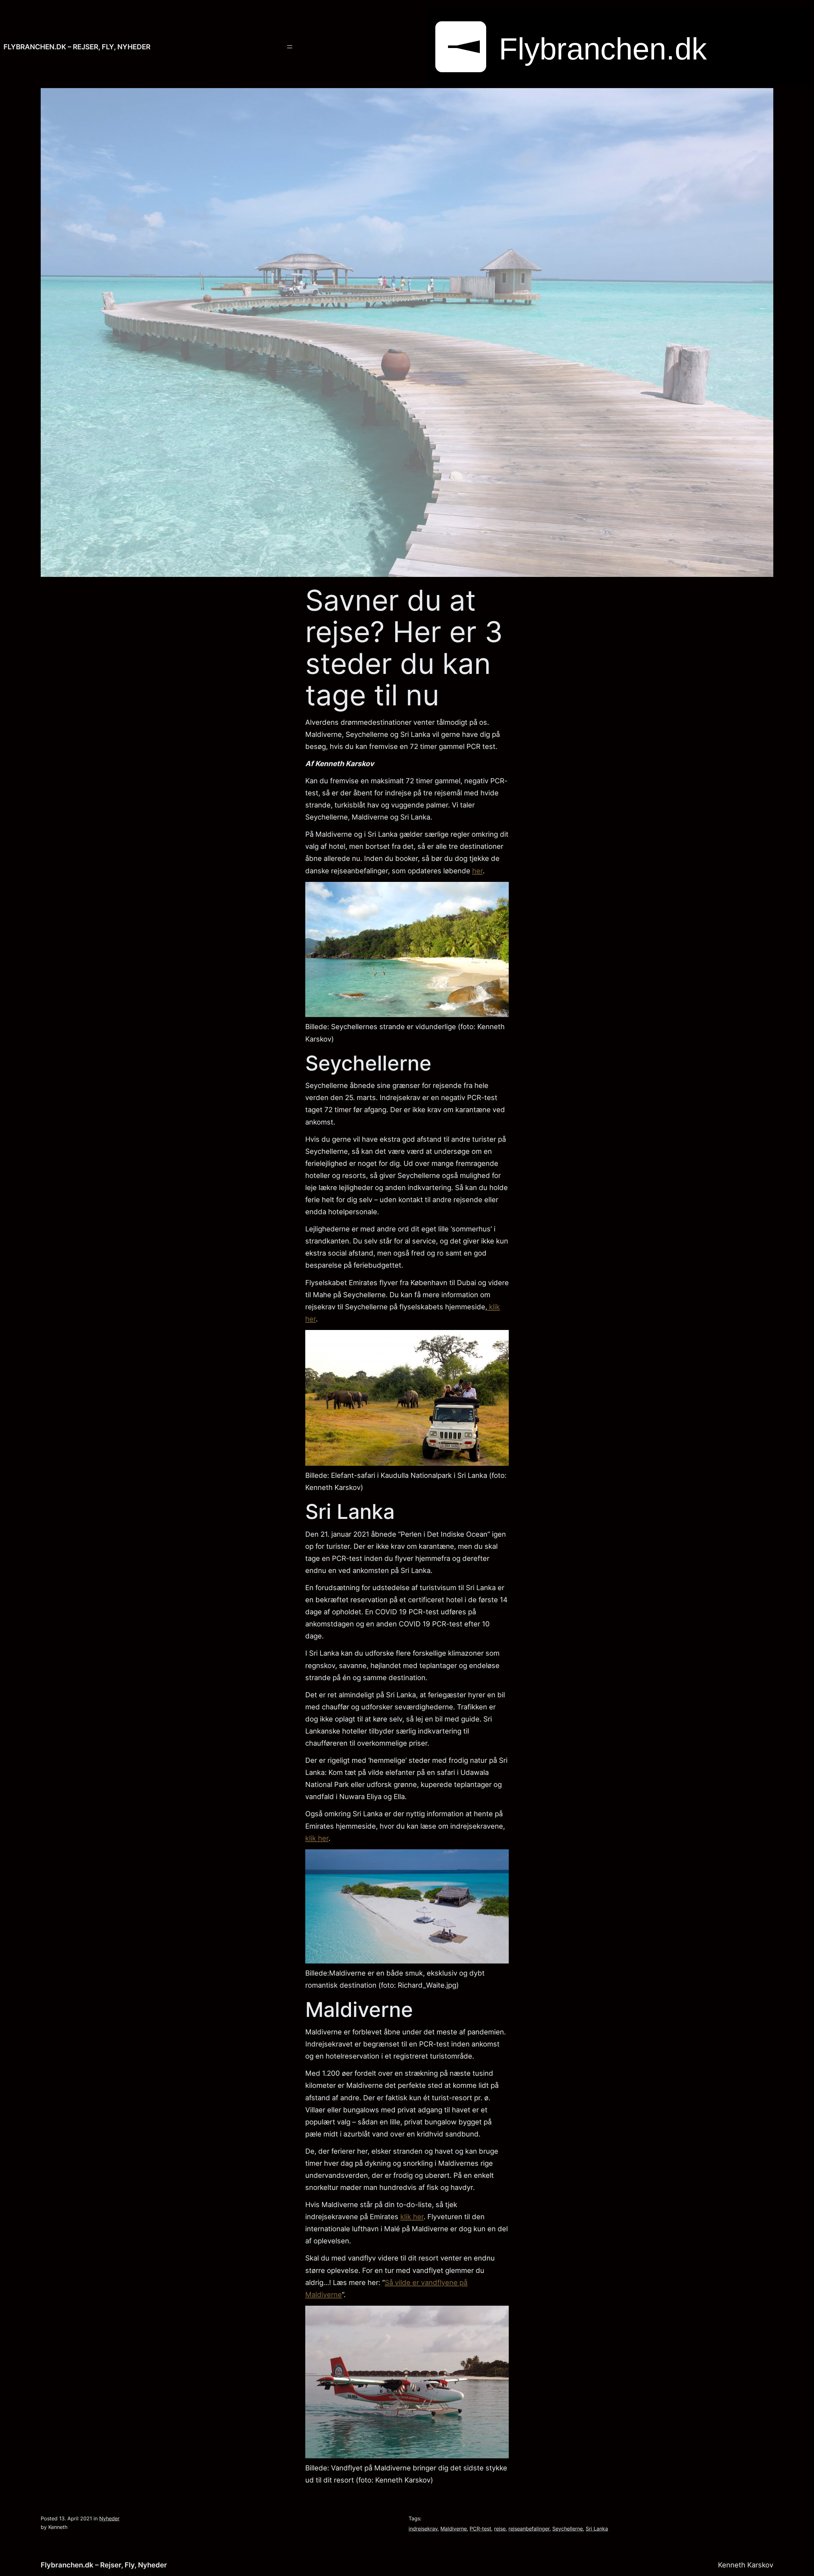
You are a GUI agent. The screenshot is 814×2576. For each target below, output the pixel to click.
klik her (317, 1838)
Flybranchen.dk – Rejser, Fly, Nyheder (77, 47)
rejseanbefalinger (529, 2529)
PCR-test (480, 2529)
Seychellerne (568, 2529)
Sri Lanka (597, 2529)
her (477, 871)
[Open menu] (290, 47)
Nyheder (109, 2518)
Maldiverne (454, 2529)
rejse (500, 2529)
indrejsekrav (423, 2529)
